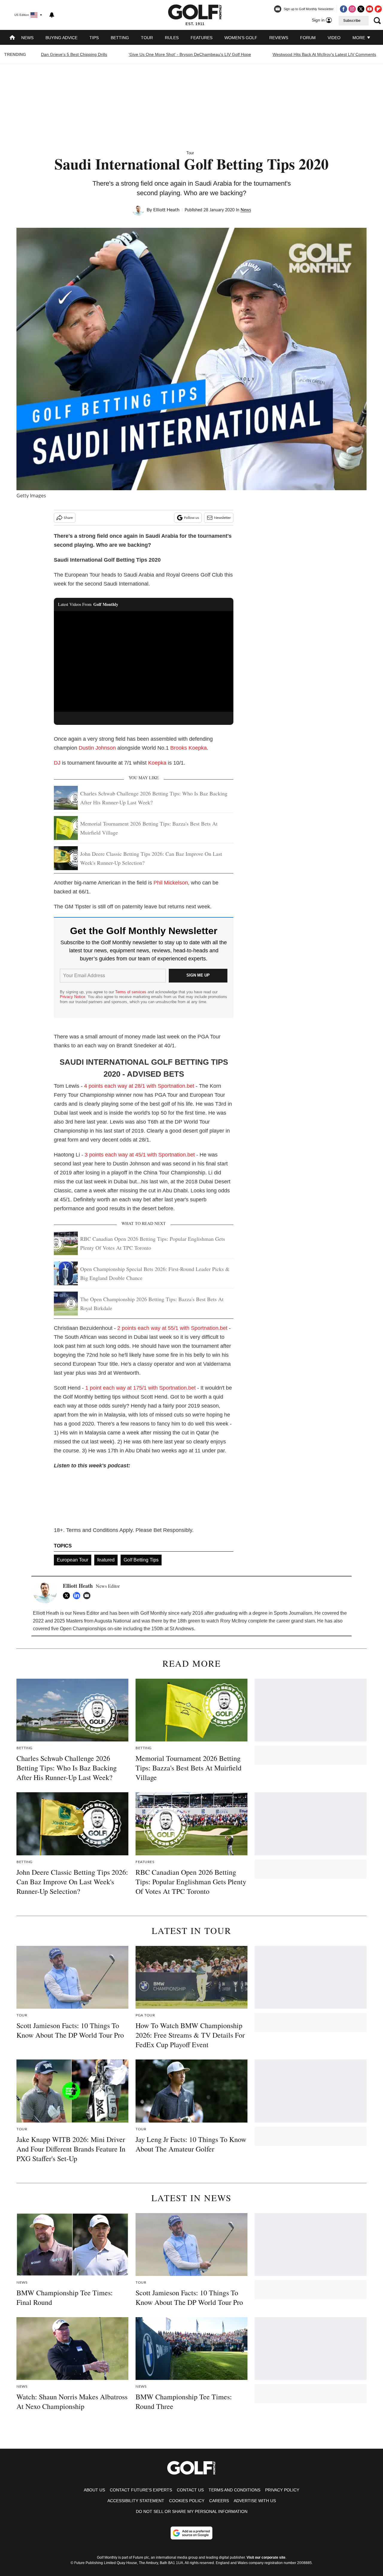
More (359, 38)
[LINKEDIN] (78, 1596)
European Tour (73, 1560)
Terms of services (131, 992)
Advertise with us (255, 2501)
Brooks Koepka (189, 748)
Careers (219, 2501)
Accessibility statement (136, 2501)
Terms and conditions (234, 2490)
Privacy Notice (73, 997)
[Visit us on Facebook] (344, 9)
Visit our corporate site (266, 2557)
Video (334, 38)
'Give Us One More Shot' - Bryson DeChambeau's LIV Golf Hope (190, 54)
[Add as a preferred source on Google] (191, 2533)
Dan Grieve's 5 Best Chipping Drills (74, 54)
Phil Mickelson (171, 883)
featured (106, 1560)
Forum (308, 38)
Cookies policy (187, 2501)
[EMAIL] (88, 1596)
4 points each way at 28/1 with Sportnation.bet (139, 1086)
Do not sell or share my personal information (192, 2511)
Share (68, 518)
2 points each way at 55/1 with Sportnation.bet (172, 1328)
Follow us (191, 518)
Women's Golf (241, 38)
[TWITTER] (68, 1596)
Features (202, 38)
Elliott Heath (166, 210)
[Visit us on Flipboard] (378, 9)
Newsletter (222, 518)
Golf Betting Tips (141, 1560)
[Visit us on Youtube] (370, 9)
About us (94, 2490)
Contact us (190, 2490)
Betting (120, 38)
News (27, 38)
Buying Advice (61, 38)
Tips (94, 38)
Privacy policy (282, 2490)
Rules (172, 38)
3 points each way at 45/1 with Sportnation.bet (140, 1155)
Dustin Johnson (97, 748)
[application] (144, 661)
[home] (12, 38)
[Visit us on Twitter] (361, 9)
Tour (147, 38)
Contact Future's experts (141, 2490)
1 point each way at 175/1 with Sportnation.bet (140, 1388)
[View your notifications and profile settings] (52, 15)
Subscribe (352, 21)
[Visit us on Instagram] (352, 9)
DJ (57, 763)
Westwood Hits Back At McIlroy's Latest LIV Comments (324, 54)
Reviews (279, 38)
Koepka (157, 763)
